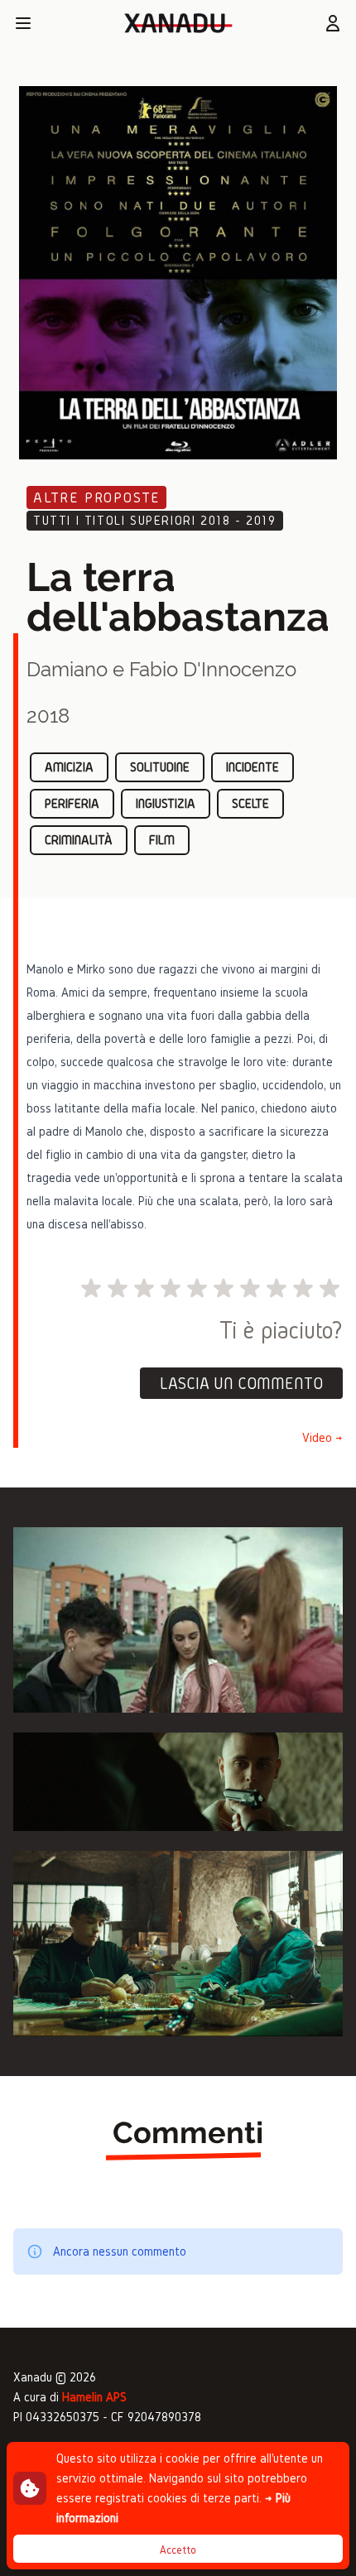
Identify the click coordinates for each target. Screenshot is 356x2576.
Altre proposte (96, 497)
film (162, 840)
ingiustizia (166, 803)
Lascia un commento (241, 1383)
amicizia (69, 767)
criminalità (79, 840)
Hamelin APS (94, 2397)
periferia (72, 803)
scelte (250, 803)
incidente (253, 767)
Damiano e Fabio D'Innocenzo (161, 669)
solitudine (160, 767)
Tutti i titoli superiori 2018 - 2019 (155, 520)
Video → (322, 1437)
